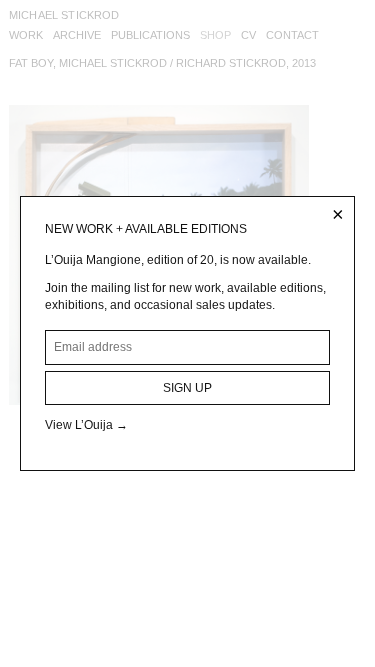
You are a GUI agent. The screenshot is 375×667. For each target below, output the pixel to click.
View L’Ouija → (86, 425)
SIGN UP (187, 388)
